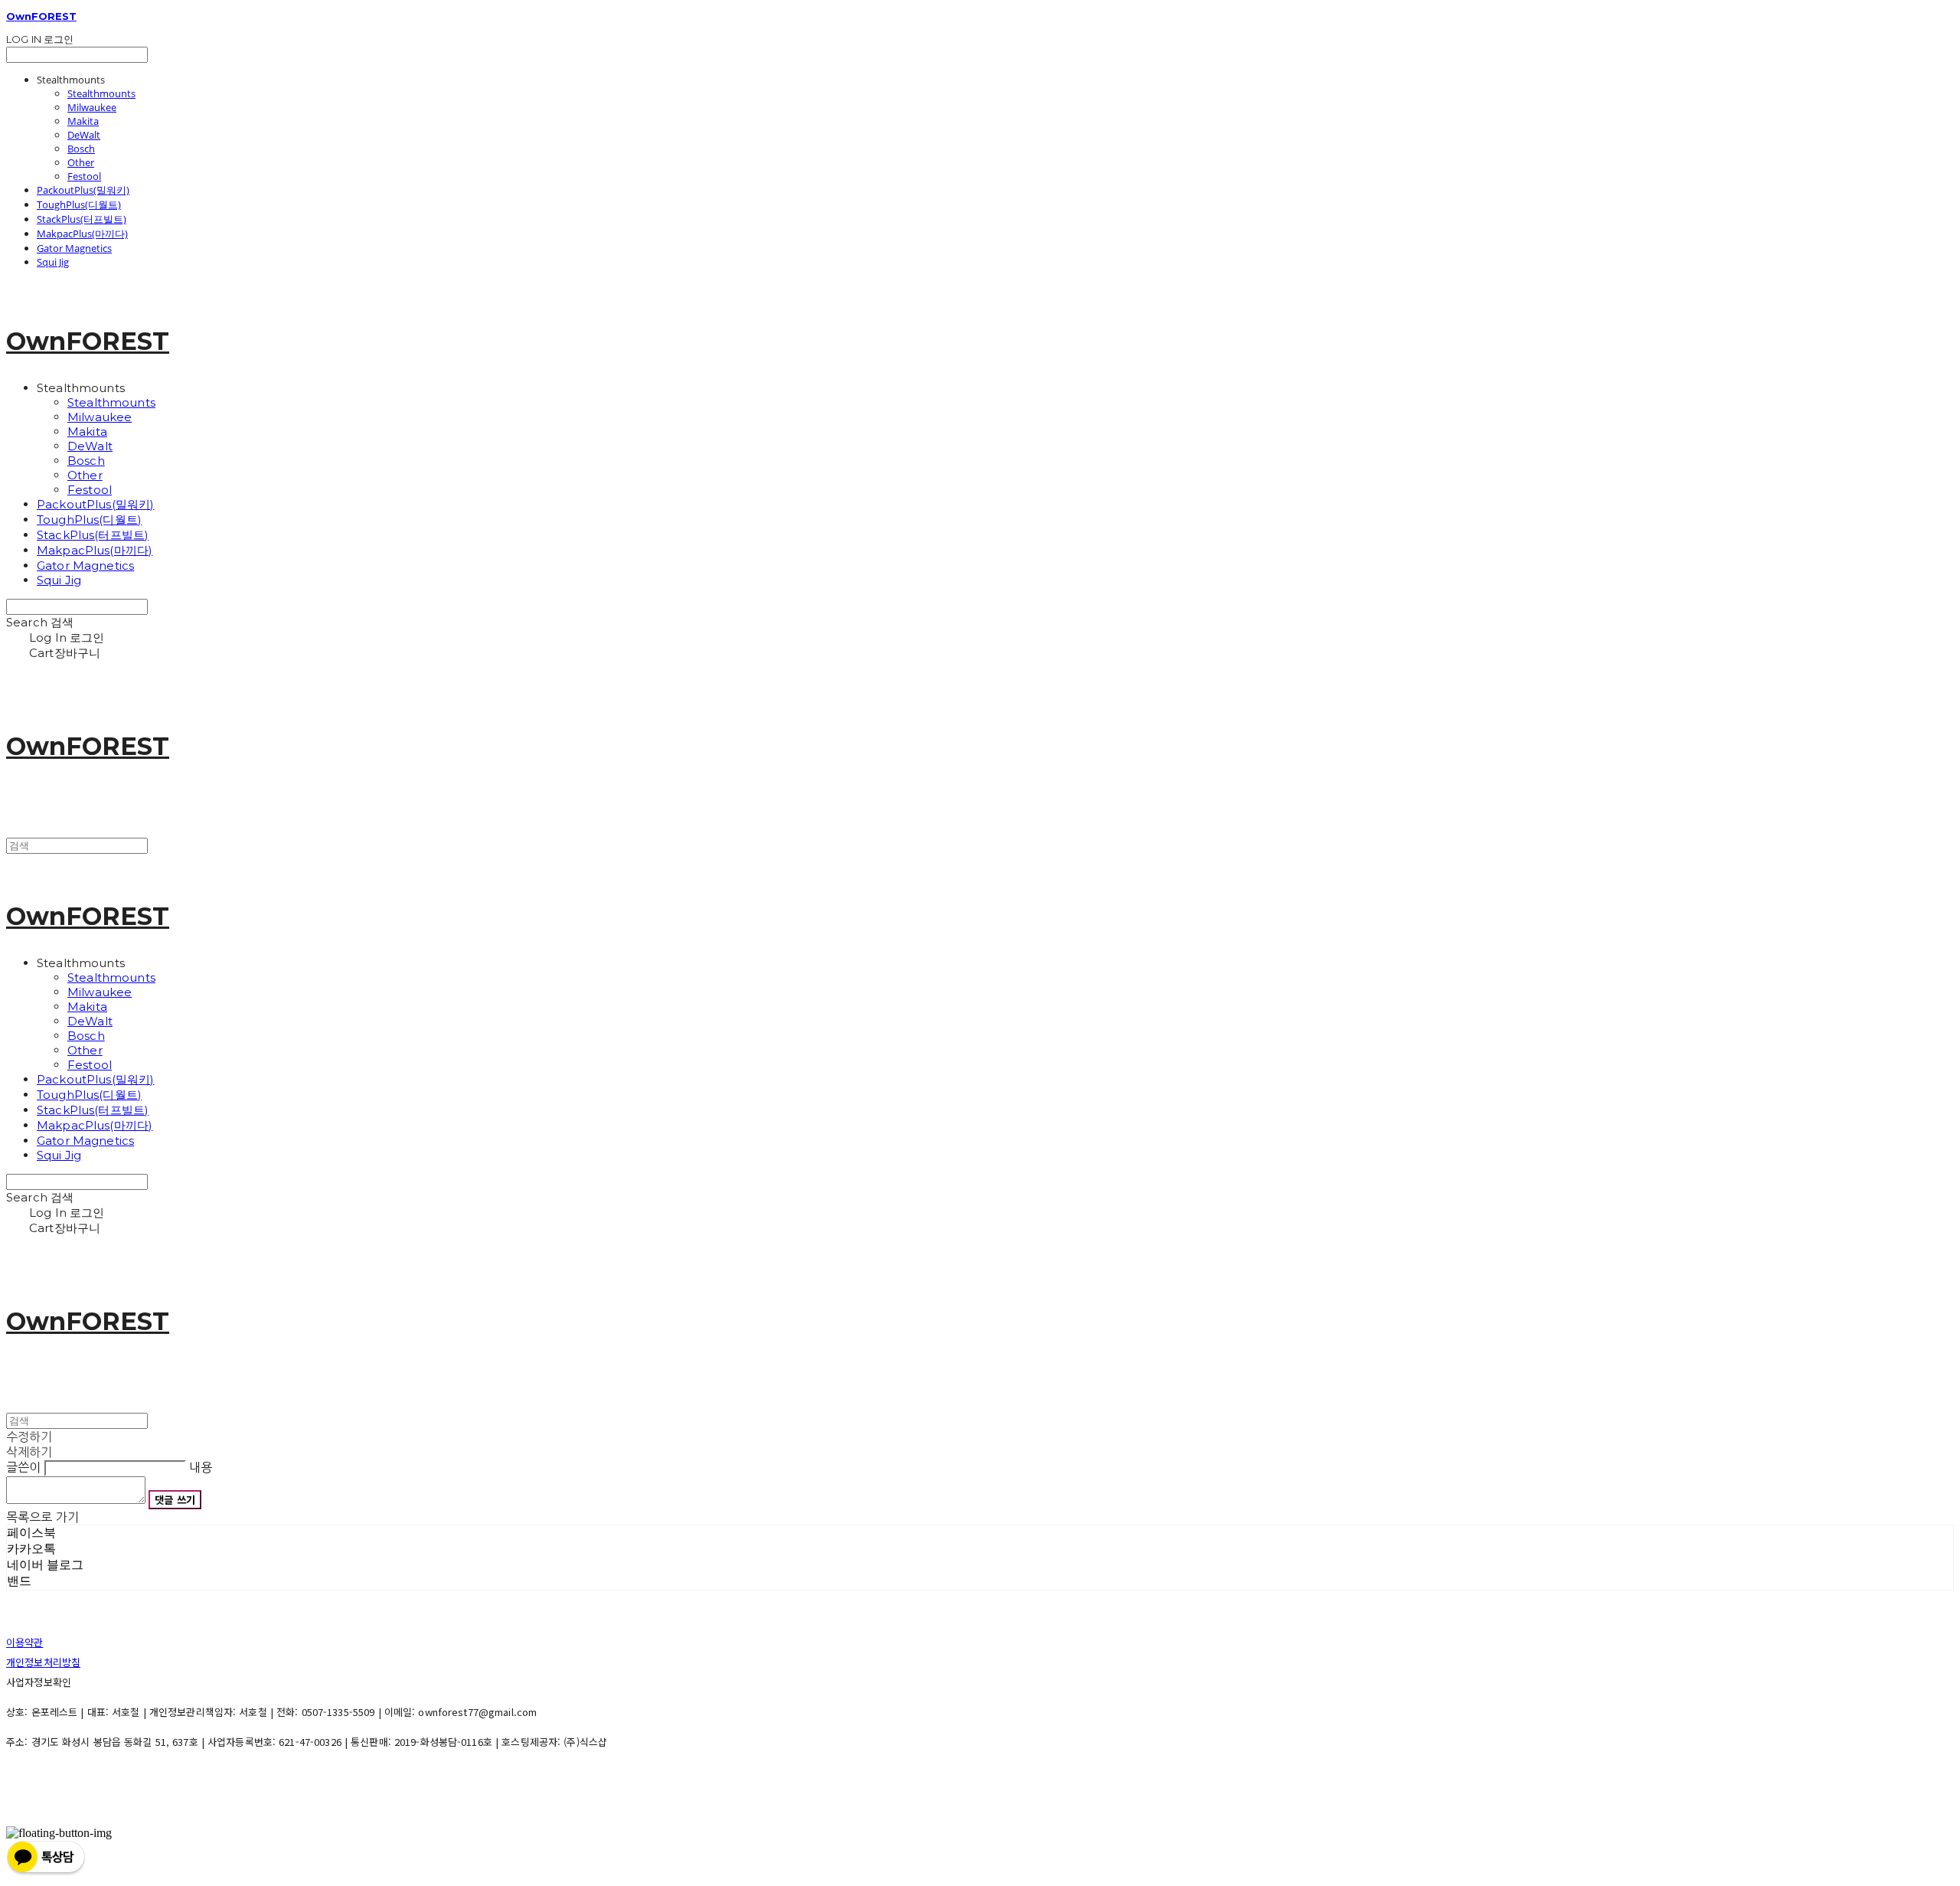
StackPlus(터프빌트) (82, 219)
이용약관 (25, 1642)
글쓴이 (23, 1467)
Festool (84, 176)
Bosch (81, 149)
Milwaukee (92, 107)
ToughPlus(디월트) (79, 204)
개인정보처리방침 (43, 1662)
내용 (201, 1467)
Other (81, 162)
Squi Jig (53, 262)
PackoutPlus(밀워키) (83, 190)
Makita (83, 121)
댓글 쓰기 (175, 1500)
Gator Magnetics (74, 248)
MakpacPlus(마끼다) (82, 234)
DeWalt (84, 135)
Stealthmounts (101, 93)
